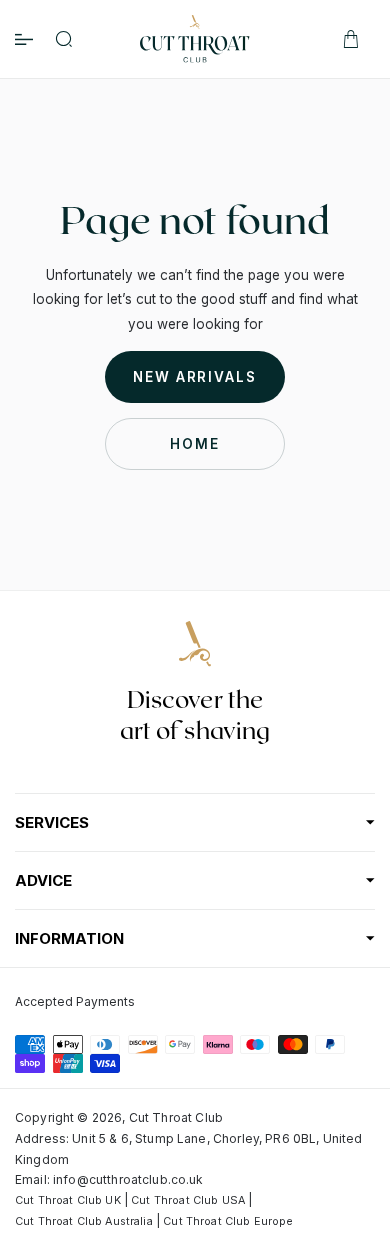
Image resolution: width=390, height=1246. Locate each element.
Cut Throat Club (176, 1117)
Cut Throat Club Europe (228, 1221)
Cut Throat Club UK (68, 1200)
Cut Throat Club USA (188, 1200)
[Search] (64, 39)
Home (195, 444)
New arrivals (195, 377)
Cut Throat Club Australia (84, 1221)
